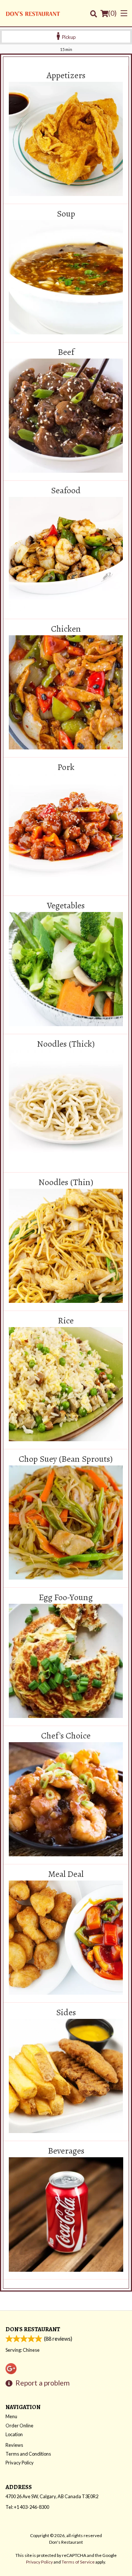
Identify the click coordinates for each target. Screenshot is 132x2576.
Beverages (66, 2151)
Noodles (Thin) (66, 1182)
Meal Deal (66, 1874)
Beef (66, 352)
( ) (112, 13)
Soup (66, 214)
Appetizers (66, 76)
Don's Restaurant (33, 2329)
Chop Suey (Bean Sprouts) (66, 1459)
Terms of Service (78, 2562)
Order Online (19, 2426)
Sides (66, 2013)
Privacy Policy (20, 2463)
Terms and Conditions (28, 2454)
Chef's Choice (66, 1736)
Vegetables (66, 906)
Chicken (66, 629)
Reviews (14, 2445)
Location (14, 2434)
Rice (66, 1321)
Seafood (66, 491)
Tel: (27, 2507)
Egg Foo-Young (66, 1598)
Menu (11, 2416)
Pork (66, 767)
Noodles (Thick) (66, 1044)
